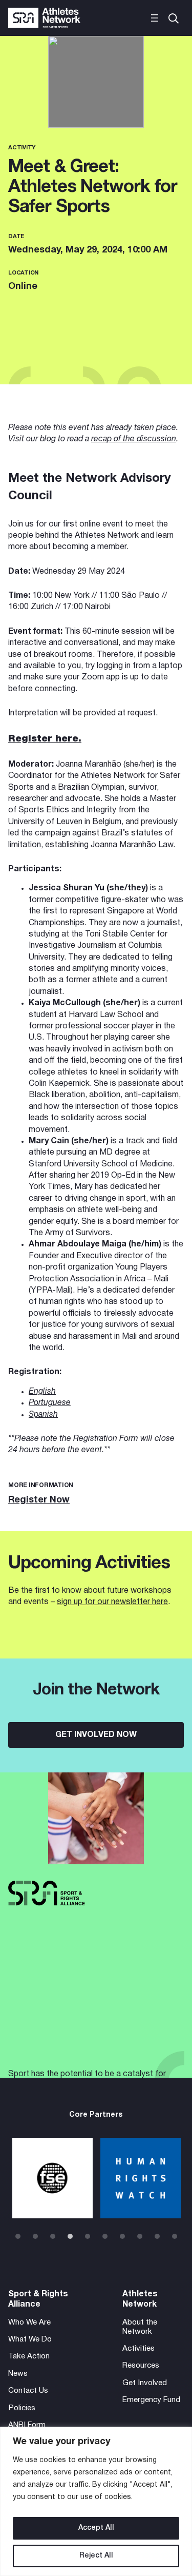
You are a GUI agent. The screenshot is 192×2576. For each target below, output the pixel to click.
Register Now (39, 1500)
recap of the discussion (134, 439)
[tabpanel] (52, 2178)
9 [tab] (157, 2236)
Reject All (96, 2556)
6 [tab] (105, 2236)
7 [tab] (122, 2236)
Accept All (96, 2528)
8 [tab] (140, 2236)
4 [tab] (70, 2236)
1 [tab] (18, 2236)
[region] (96, 2501)
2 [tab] (35, 2236)
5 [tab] (88, 2236)
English (42, 1392)
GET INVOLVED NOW (96, 1735)
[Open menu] (155, 18)
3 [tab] (53, 2236)
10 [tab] (175, 2236)
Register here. (45, 739)
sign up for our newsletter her (110, 1602)
